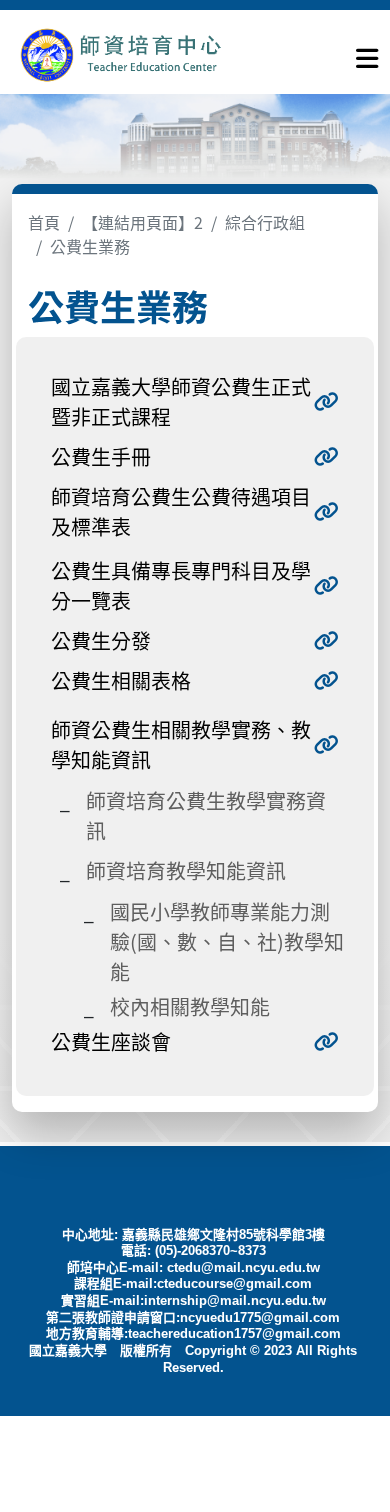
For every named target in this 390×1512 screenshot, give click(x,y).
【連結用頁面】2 (142, 222)
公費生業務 (90, 246)
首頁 (44, 222)
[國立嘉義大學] (120, 54)
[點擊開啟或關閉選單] (367, 54)
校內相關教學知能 (190, 1006)
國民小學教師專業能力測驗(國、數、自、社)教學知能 (227, 941)
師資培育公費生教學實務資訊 (206, 815)
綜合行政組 (265, 222)
